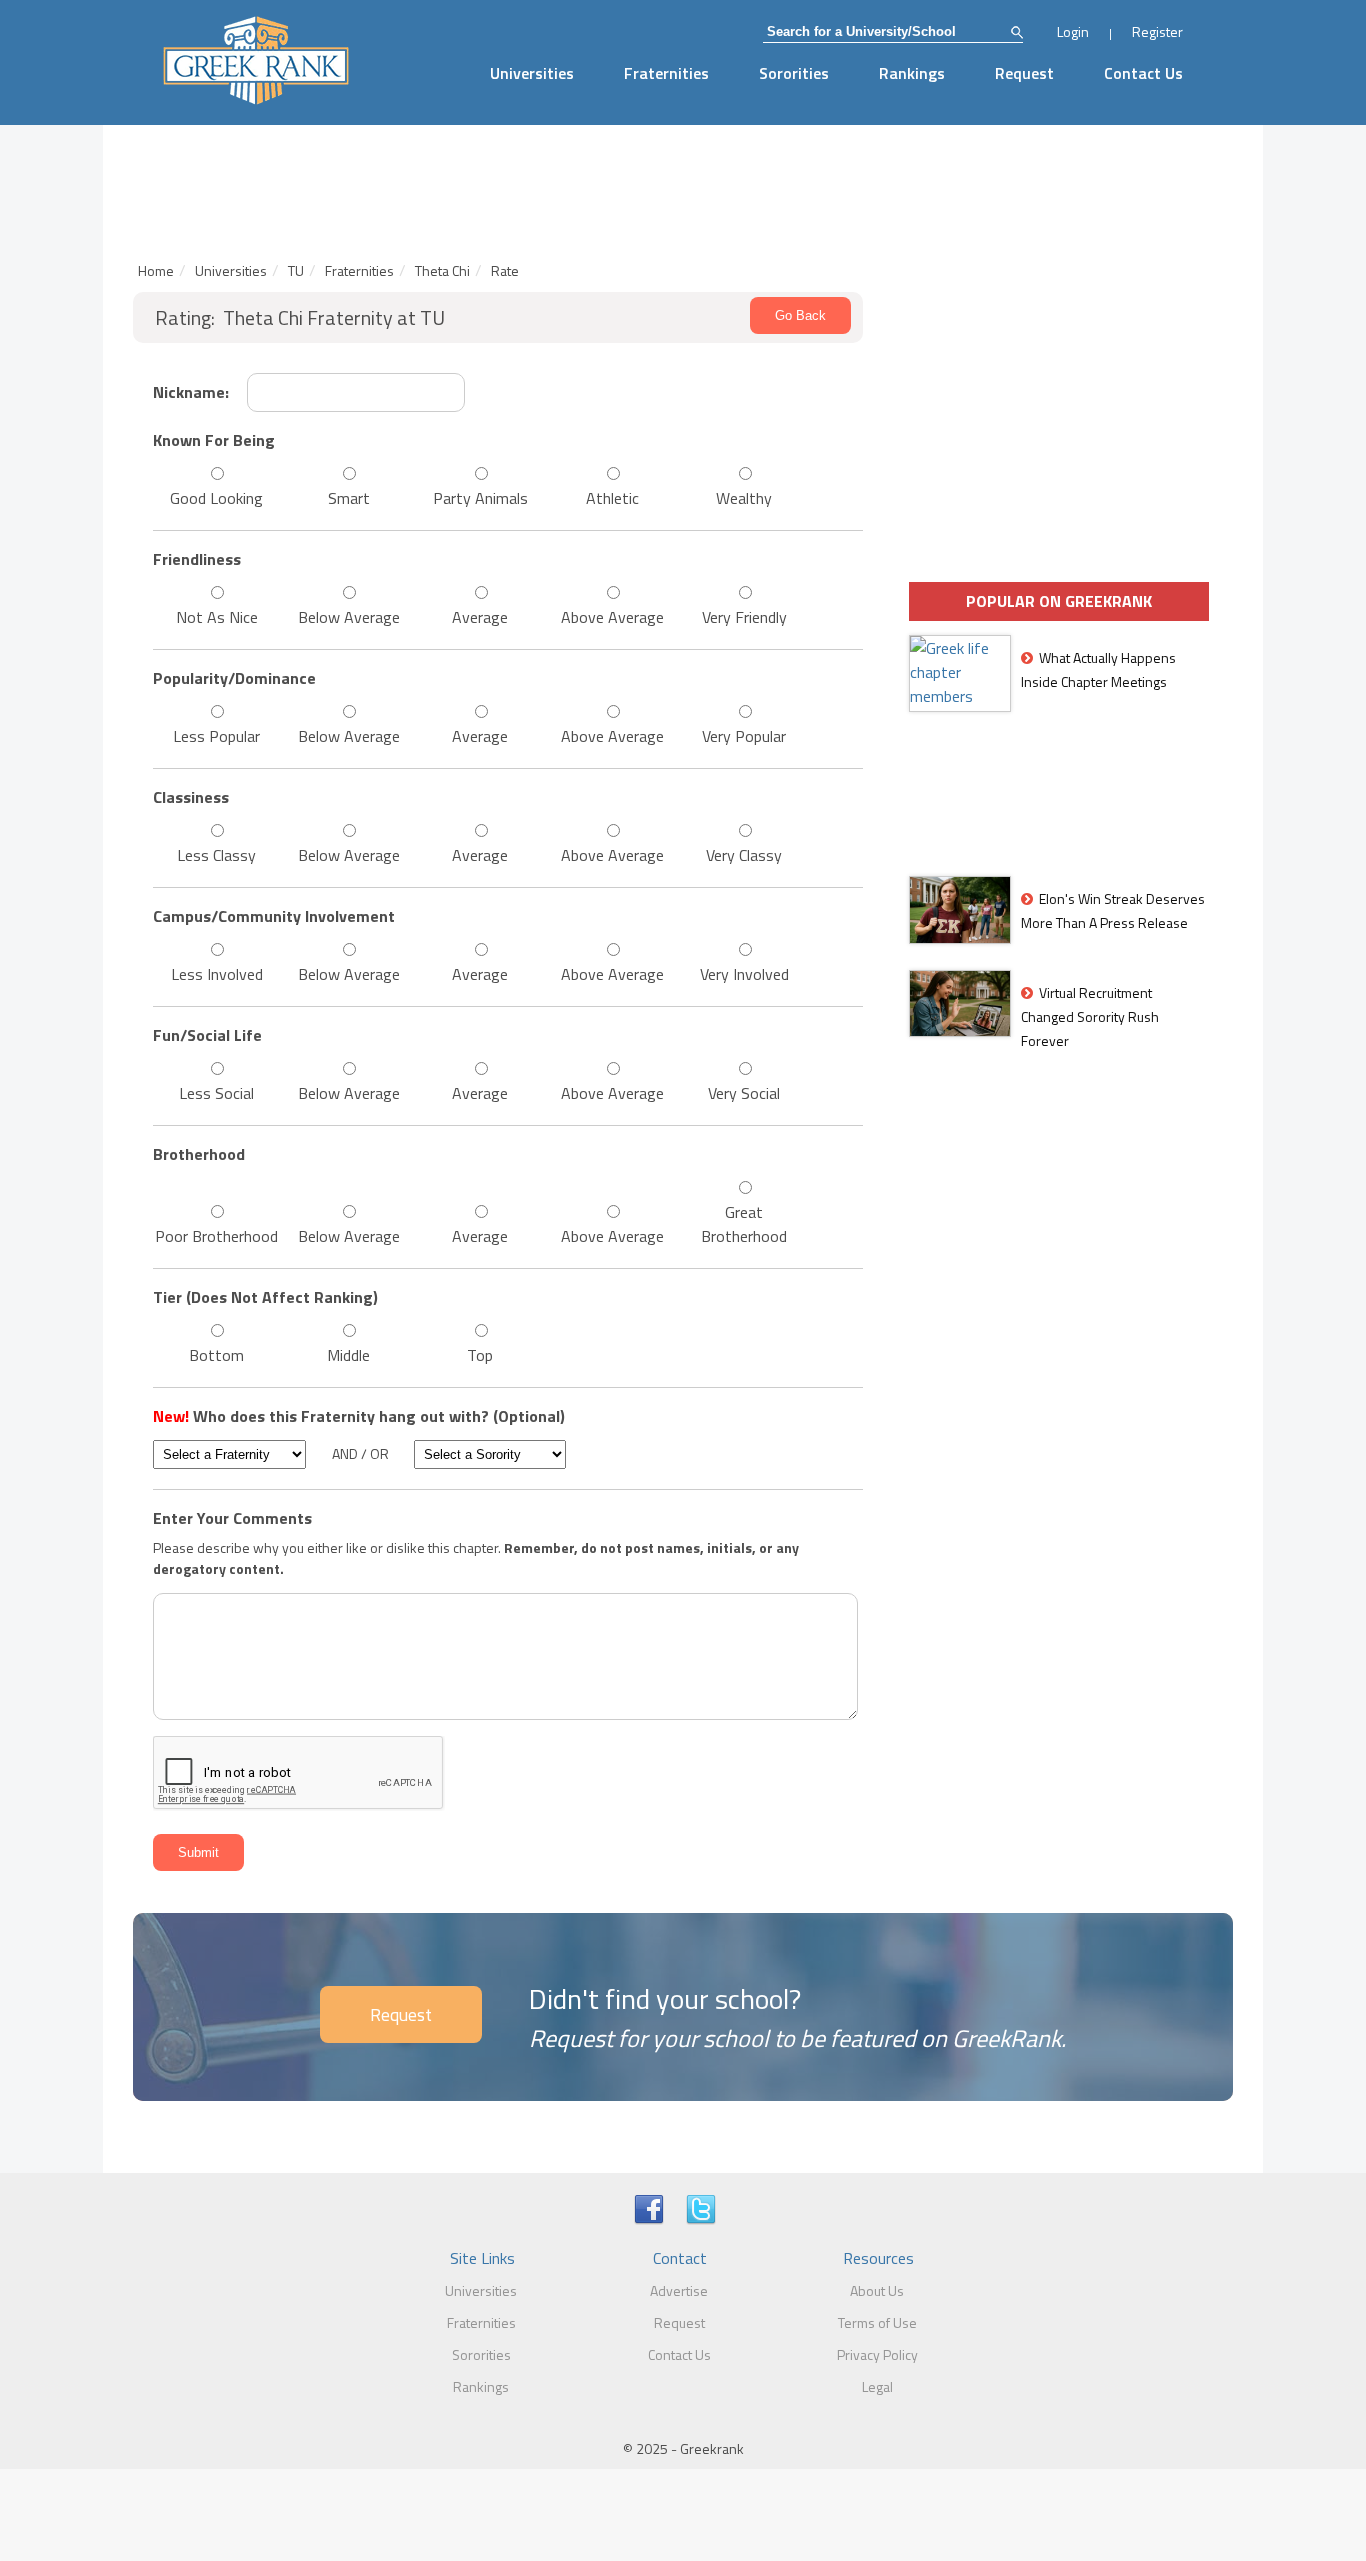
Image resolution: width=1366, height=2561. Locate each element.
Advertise (679, 2290)
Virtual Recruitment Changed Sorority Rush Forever (1090, 1016)
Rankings (912, 73)
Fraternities (666, 73)
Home (156, 270)
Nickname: (191, 392)
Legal (877, 2386)
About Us (877, 2290)
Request (1024, 73)
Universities (532, 73)
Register (1157, 31)
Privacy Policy (877, 2354)
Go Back (800, 315)
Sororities (794, 73)
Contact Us (1143, 73)
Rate (505, 270)
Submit (198, 1852)
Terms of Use (877, 2322)
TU (296, 270)
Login (1073, 31)
